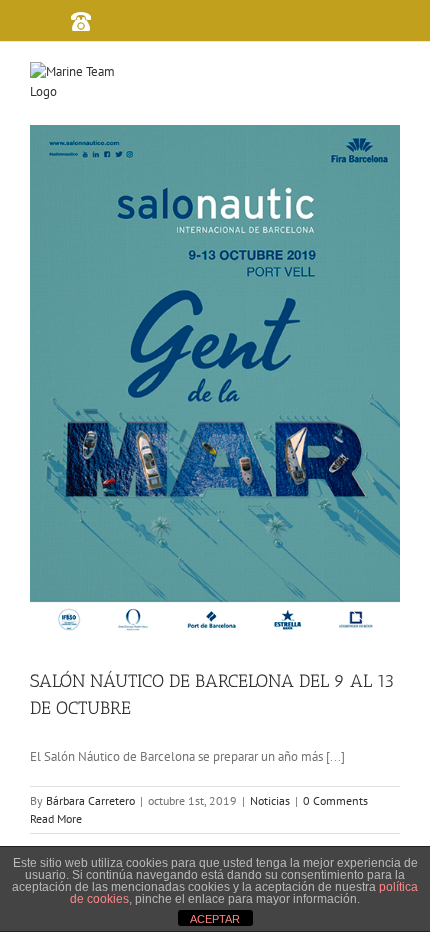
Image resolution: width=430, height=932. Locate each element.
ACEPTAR (215, 919)
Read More (56, 818)
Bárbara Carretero (90, 800)
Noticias (270, 800)
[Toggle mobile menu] (401, 79)
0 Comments (335, 800)
